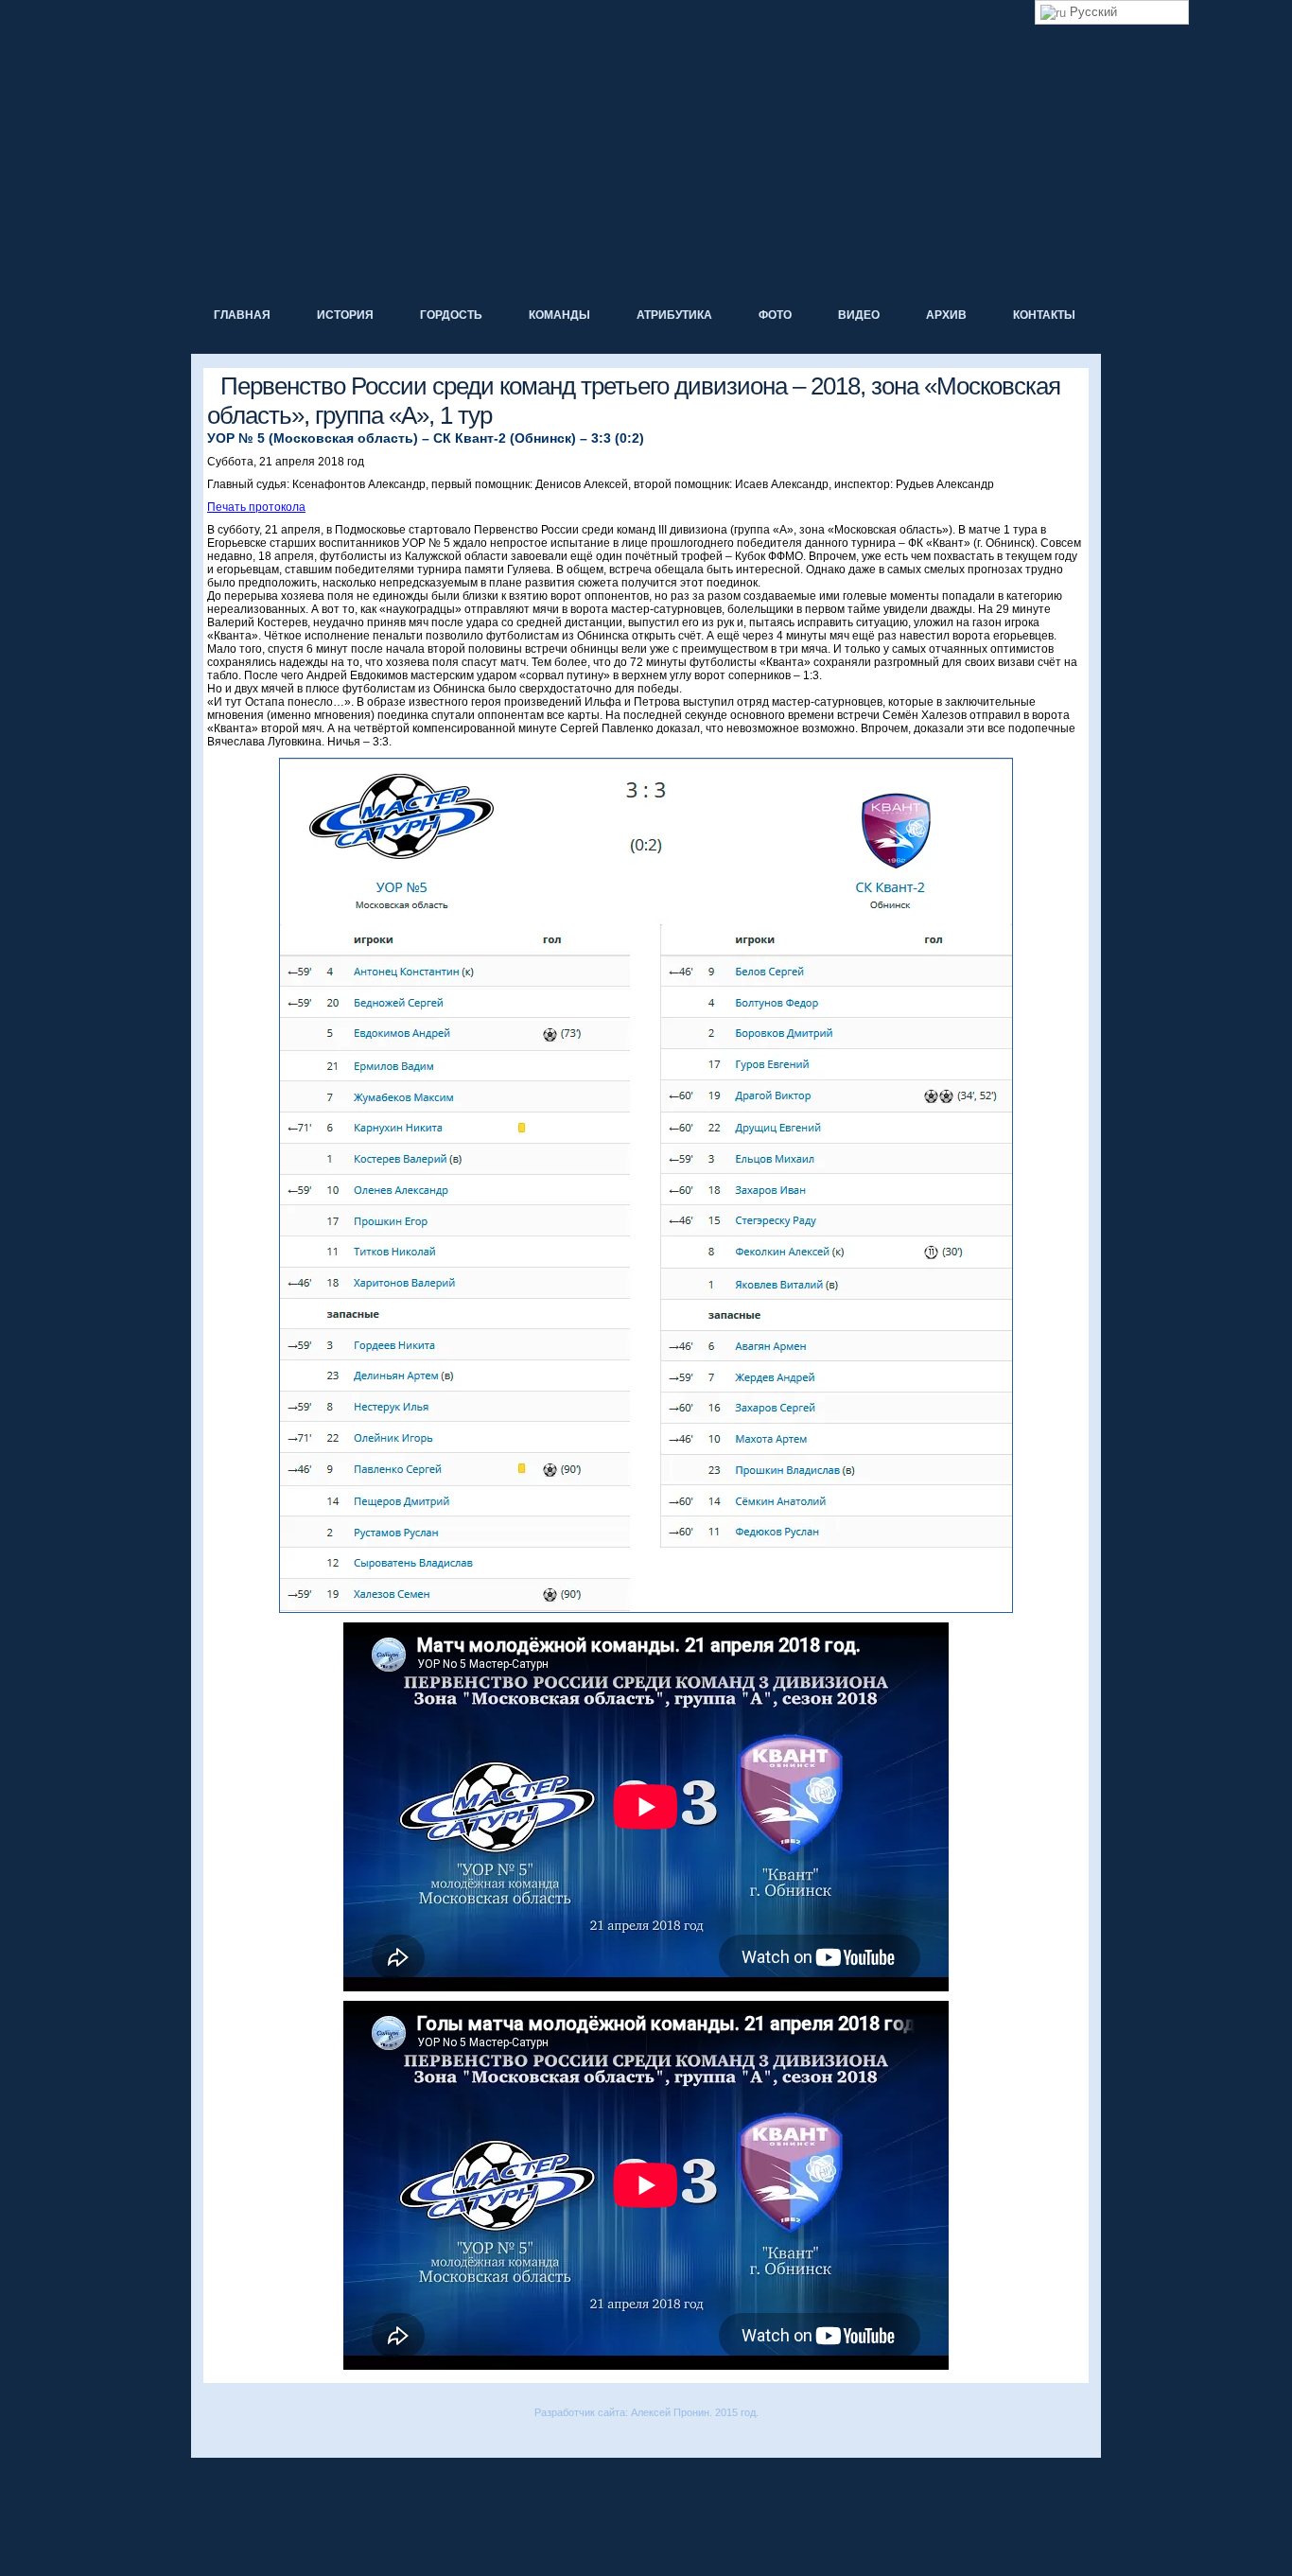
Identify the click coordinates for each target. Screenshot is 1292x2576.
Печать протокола (256, 507)
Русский (1091, 12)
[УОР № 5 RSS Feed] (204, 2439)
